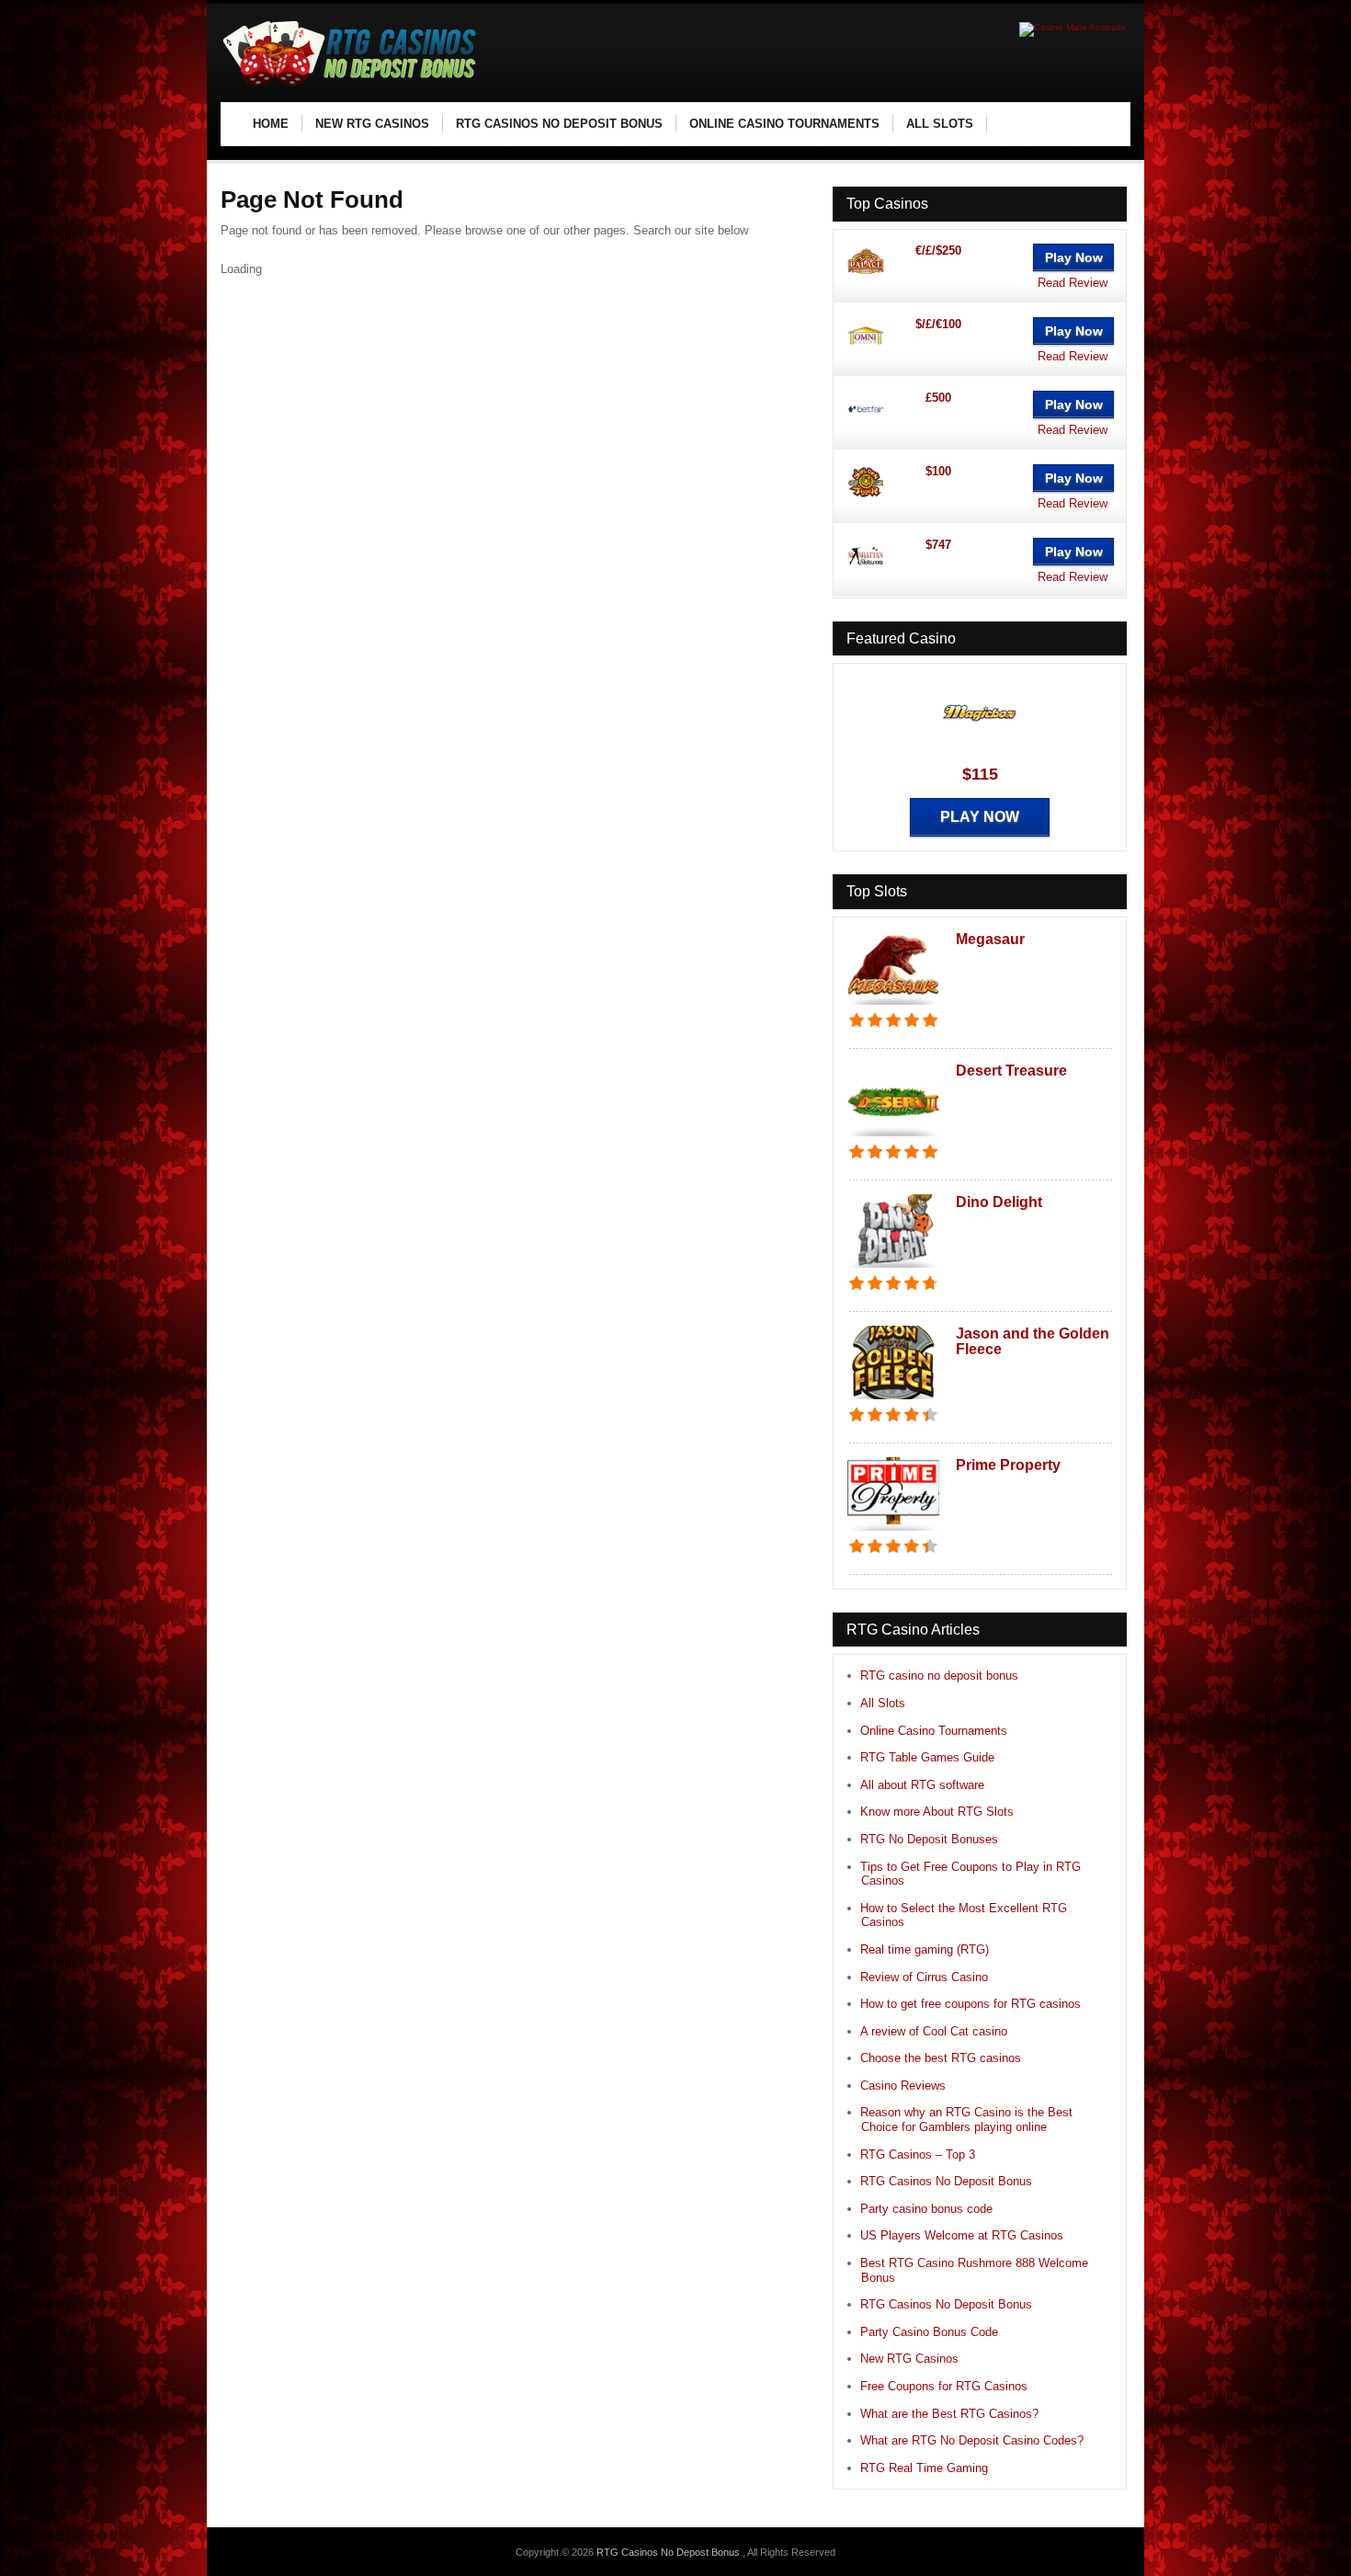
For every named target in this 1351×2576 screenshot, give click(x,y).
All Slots (883, 1703)
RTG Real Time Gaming (924, 2468)
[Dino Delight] (893, 1269)
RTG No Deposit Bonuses (929, 1839)
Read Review (1073, 283)
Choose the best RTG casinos (941, 2058)
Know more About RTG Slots (937, 1812)
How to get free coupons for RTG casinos (971, 2004)
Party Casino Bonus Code (929, 2332)
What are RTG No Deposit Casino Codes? (972, 2440)
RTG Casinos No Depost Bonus (670, 2552)
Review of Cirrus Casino (924, 1977)
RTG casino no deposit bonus (939, 1676)
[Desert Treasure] (893, 1138)
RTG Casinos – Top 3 (918, 2154)
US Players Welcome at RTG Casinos (962, 2235)
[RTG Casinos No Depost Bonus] (350, 83)
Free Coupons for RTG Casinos (944, 2386)
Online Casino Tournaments (934, 1731)
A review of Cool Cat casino (934, 2031)
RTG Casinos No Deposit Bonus (946, 2181)
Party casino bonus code (926, 2209)
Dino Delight (999, 1202)
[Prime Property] (893, 1532)
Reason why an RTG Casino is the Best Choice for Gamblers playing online (966, 2120)
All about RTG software (922, 1785)
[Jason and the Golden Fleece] (893, 1401)
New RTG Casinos (909, 2359)
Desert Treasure (1011, 1071)
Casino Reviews (903, 2086)
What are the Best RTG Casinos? (949, 2414)
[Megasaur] (893, 1006)
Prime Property (1008, 1465)
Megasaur (990, 939)
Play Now (1074, 257)
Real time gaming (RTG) (925, 1949)
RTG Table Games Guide (927, 1757)
